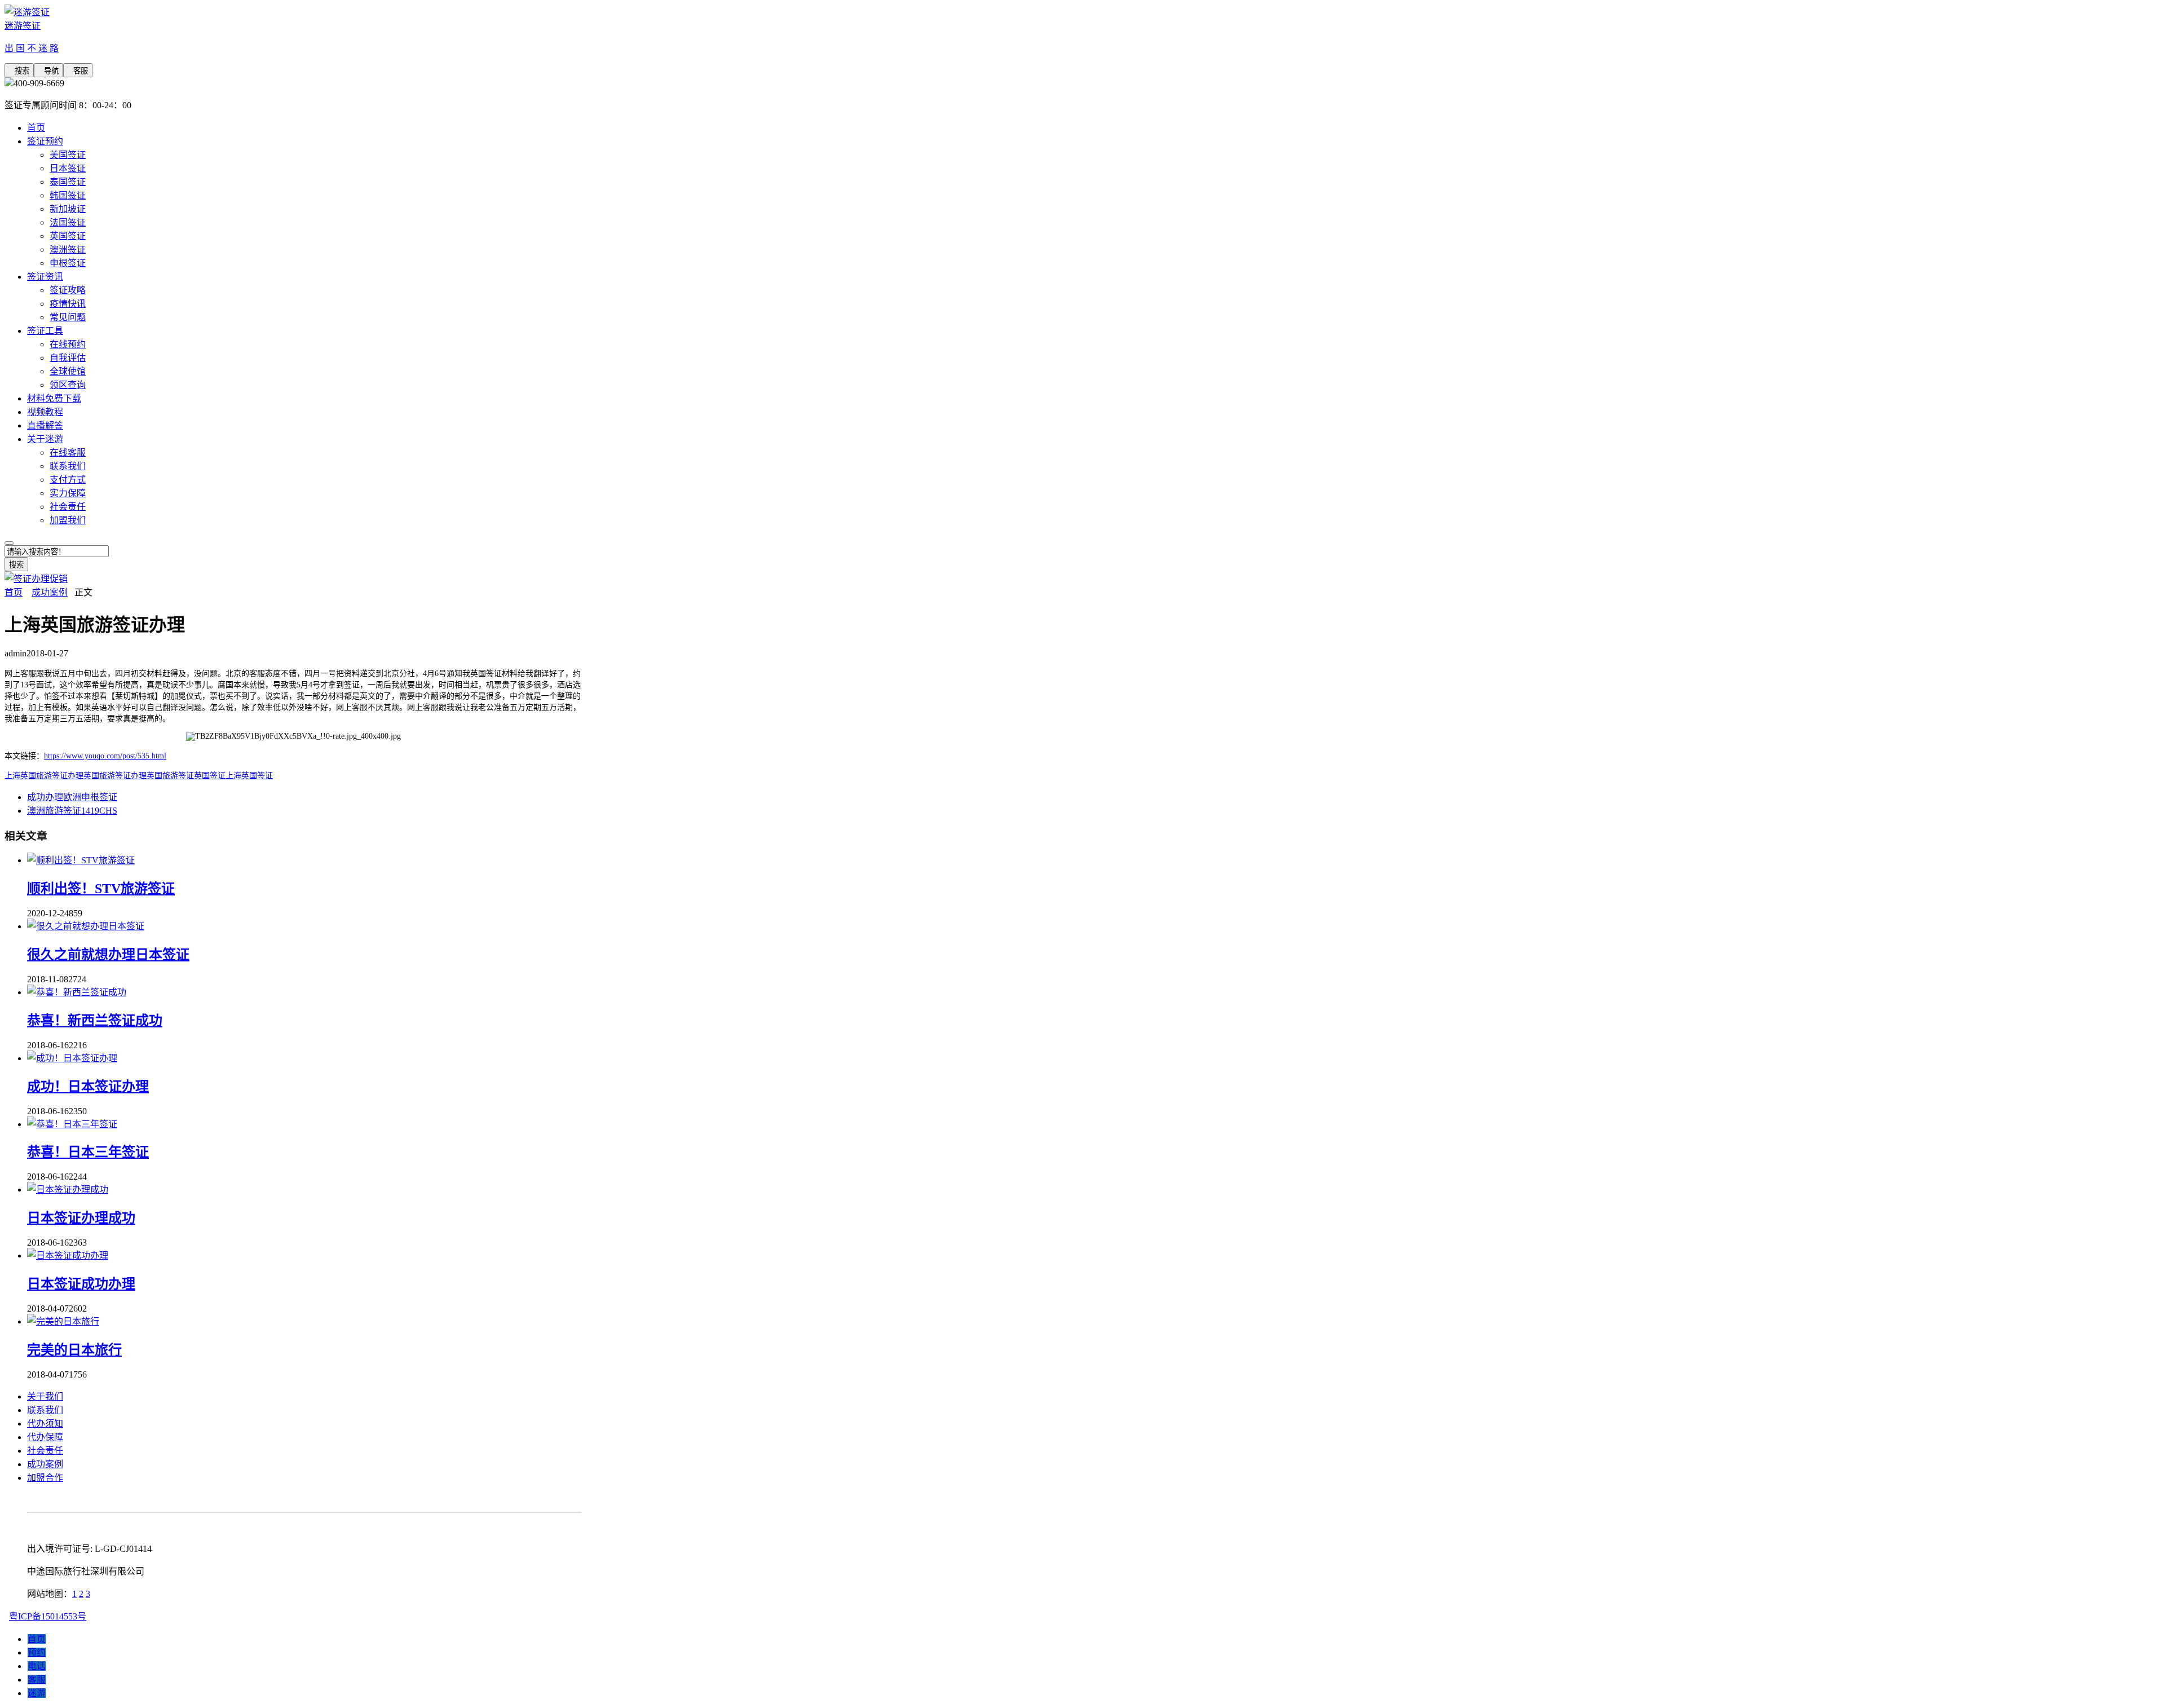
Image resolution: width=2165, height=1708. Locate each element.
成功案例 (50, 592)
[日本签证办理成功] (68, 1190)
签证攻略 (68, 290)
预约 (37, 1652)
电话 (37, 1666)
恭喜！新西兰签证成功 (95, 1021)
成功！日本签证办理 (88, 1087)
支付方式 (68, 480)
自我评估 (68, 358)
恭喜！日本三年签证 (88, 1152)
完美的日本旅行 (74, 1350)
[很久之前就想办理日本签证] (86, 926)
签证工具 (45, 331)
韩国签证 (68, 195)
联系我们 (68, 466)
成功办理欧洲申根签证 (72, 797)
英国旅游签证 (170, 776)
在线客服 (68, 453)
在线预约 (68, 344)
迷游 (37, 1693)
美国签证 (68, 155)
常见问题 (68, 317)
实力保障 (68, 493)
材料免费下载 (54, 398)
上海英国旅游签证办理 (44, 776)
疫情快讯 (68, 304)
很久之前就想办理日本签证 (108, 955)
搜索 (19, 71)
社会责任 (68, 507)
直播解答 (45, 425)
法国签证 (68, 222)
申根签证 (68, 263)
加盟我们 (68, 520)
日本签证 (68, 168)
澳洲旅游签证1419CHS (72, 811)
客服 (78, 71)
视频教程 (45, 412)
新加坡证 (68, 209)
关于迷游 (45, 439)
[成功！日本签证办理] (72, 1058)
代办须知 (45, 1424)
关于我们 (45, 1396)
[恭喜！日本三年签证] (72, 1124)
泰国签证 (68, 182)
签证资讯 (45, 277)
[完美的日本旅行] (63, 1321)
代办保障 (45, 1437)
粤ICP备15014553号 (48, 1616)
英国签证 (68, 236)
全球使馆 (68, 371)
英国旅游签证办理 (115, 776)
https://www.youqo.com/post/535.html (105, 756)
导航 (48, 71)
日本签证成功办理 (81, 1284)
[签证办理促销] (36, 579)
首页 (36, 128)
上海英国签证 (249, 776)
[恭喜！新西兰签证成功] (77, 992)
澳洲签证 (68, 250)
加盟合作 (45, 1478)
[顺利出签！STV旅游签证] (81, 860)
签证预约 (45, 141)
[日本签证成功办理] (68, 1255)
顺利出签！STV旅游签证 (101, 889)
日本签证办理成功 (81, 1218)
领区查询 (68, 385)
